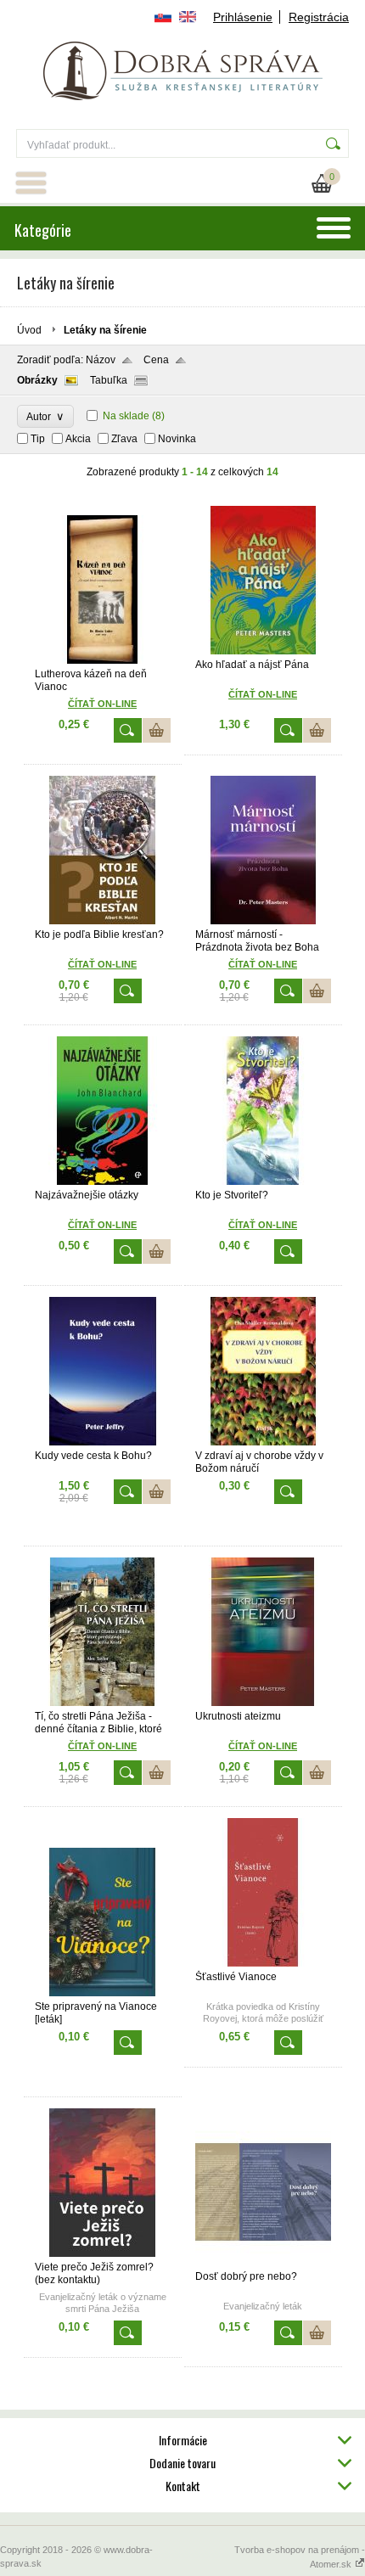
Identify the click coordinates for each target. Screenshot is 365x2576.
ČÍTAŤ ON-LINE (102, 1746)
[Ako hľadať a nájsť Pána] (263, 651)
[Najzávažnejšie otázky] (103, 1181)
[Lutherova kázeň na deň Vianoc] (103, 660)
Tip (38, 439)
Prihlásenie (243, 17)
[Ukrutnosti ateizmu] (263, 1703)
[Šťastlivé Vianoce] (263, 1963)
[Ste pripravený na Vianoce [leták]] (103, 1993)
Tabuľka (109, 380)
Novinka (177, 439)
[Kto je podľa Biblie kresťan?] (103, 921)
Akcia (78, 439)
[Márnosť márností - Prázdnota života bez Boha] (263, 921)
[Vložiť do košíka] (157, 730)
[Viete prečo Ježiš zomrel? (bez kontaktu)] (103, 2253)
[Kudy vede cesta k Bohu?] (103, 1442)
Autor (45, 416)
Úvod (29, 330)
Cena (156, 360)
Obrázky (37, 380)
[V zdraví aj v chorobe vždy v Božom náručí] (263, 1442)
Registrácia (319, 17)
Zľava (124, 439)
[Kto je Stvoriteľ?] (263, 1181)
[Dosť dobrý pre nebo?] (263, 2263)
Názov (101, 360)
